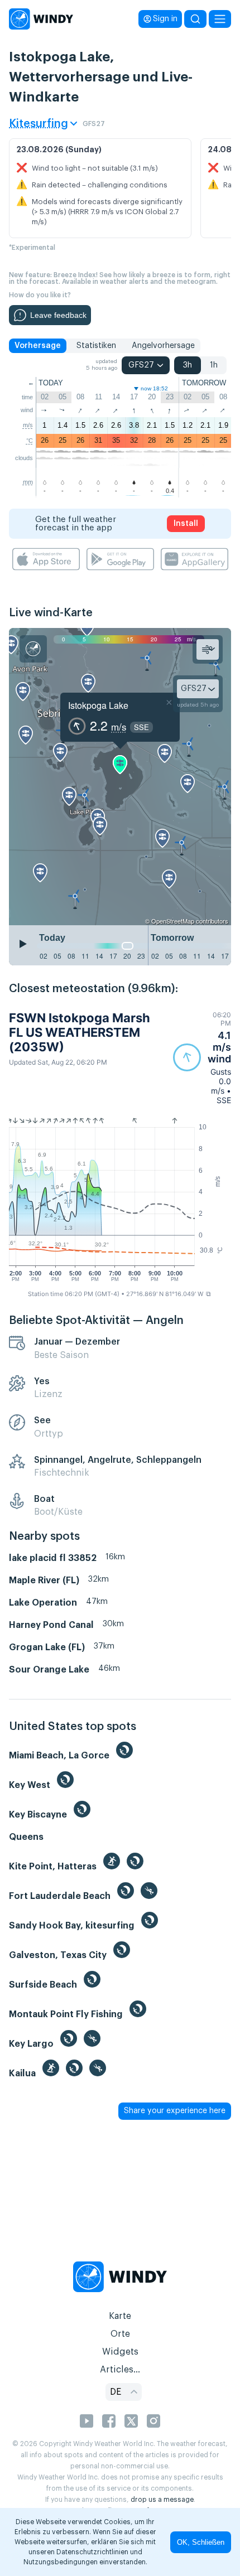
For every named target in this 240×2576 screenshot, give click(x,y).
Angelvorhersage (163, 346)
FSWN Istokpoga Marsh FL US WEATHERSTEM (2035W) (80, 1033)
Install (186, 524)
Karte (120, 2316)
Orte (120, 2334)
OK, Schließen (201, 2542)
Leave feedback (58, 315)
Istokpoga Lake (98, 705)
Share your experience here (175, 2111)
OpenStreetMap (173, 921)
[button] (202, 1058)
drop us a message (162, 2500)
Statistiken (96, 346)
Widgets (120, 2352)
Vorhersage (38, 346)
